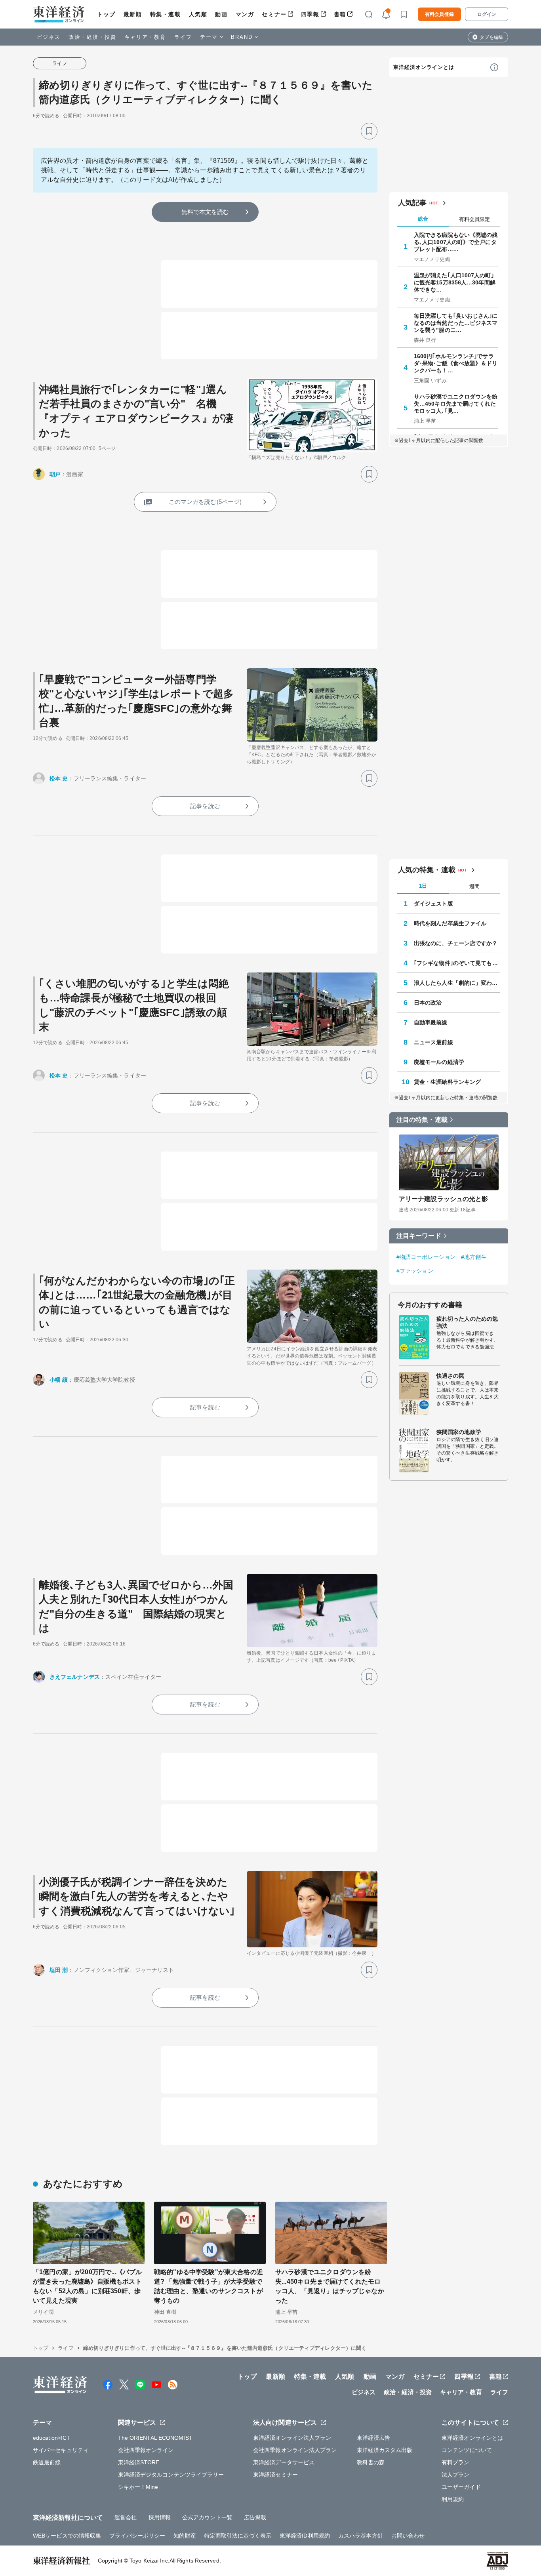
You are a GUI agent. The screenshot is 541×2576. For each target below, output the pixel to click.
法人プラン (456, 2475)
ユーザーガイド (461, 2487)
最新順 (133, 14)
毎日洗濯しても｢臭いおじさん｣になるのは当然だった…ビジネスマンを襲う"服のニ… (456, 323)
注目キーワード (419, 1236)
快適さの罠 (451, 1376)
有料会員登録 (439, 14)
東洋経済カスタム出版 (385, 2450)
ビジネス (49, 37)
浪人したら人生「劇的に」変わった (457, 983)
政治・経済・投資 (92, 37)
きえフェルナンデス (75, 1677)
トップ (106, 14)
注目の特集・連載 (422, 1120)
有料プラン (456, 2462)
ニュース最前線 (433, 1042)
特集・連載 (166, 14)
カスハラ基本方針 (361, 2536)
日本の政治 (428, 1003)
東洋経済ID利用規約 (305, 2536)
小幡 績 (59, 1380)
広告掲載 (255, 2517)
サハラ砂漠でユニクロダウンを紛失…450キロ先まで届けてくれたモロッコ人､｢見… (456, 404)
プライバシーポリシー (137, 2536)
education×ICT (51, 2438)
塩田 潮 (59, 1970)
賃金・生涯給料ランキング (447, 1082)
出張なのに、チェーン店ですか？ (456, 943)
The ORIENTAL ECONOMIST (155, 2438)
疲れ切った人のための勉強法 (467, 1322)
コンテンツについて (467, 2450)
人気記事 (412, 203)
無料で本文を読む (205, 212)
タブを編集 (491, 37)
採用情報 (160, 2517)
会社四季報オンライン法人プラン (295, 2450)
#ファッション (415, 1271)
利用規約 (453, 2499)
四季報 (310, 14)
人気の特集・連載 (427, 870)
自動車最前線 (431, 1022)
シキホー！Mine (138, 2487)
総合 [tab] (423, 219)
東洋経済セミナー (275, 2475)
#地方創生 (474, 1257)
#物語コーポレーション (426, 1257)
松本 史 (59, 778)
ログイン (487, 14)
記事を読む (205, 806)
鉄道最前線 (47, 2462)
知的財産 (185, 2536)
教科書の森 (371, 2462)
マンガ (245, 14)
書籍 (340, 14)
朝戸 (55, 474)
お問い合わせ (408, 2536)
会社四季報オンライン (146, 2450)
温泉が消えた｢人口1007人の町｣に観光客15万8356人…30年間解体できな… (455, 282)
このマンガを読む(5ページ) (205, 502)
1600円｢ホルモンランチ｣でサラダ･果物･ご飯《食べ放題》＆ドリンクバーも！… (456, 363)
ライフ (183, 37)
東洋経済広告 (374, 2438)
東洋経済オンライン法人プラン (292, 2438)
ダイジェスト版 (433, 904)
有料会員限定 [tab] (474, 219)
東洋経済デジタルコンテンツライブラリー (171, 2475)
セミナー (274, 14)
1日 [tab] (423, 886)
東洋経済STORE (139, 2462)
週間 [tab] (474, 886)
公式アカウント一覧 (207, 2517)
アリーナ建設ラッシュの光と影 (443, 1199)
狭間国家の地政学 (459, 1432)
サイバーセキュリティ (61, 2450)
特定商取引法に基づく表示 (238, 2536)
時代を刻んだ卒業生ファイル (450, 923)
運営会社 (126, 2517)
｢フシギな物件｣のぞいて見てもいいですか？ (457, 963)
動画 (221, 14)
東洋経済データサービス (284, 2462)
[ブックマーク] (369, 131)
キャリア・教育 (145, 37)
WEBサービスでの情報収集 (67, 2536)
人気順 (198, 14)
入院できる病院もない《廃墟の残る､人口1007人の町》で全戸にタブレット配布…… (456, 242)
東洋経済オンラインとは (424, 67)
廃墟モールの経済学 (439, 1062)
